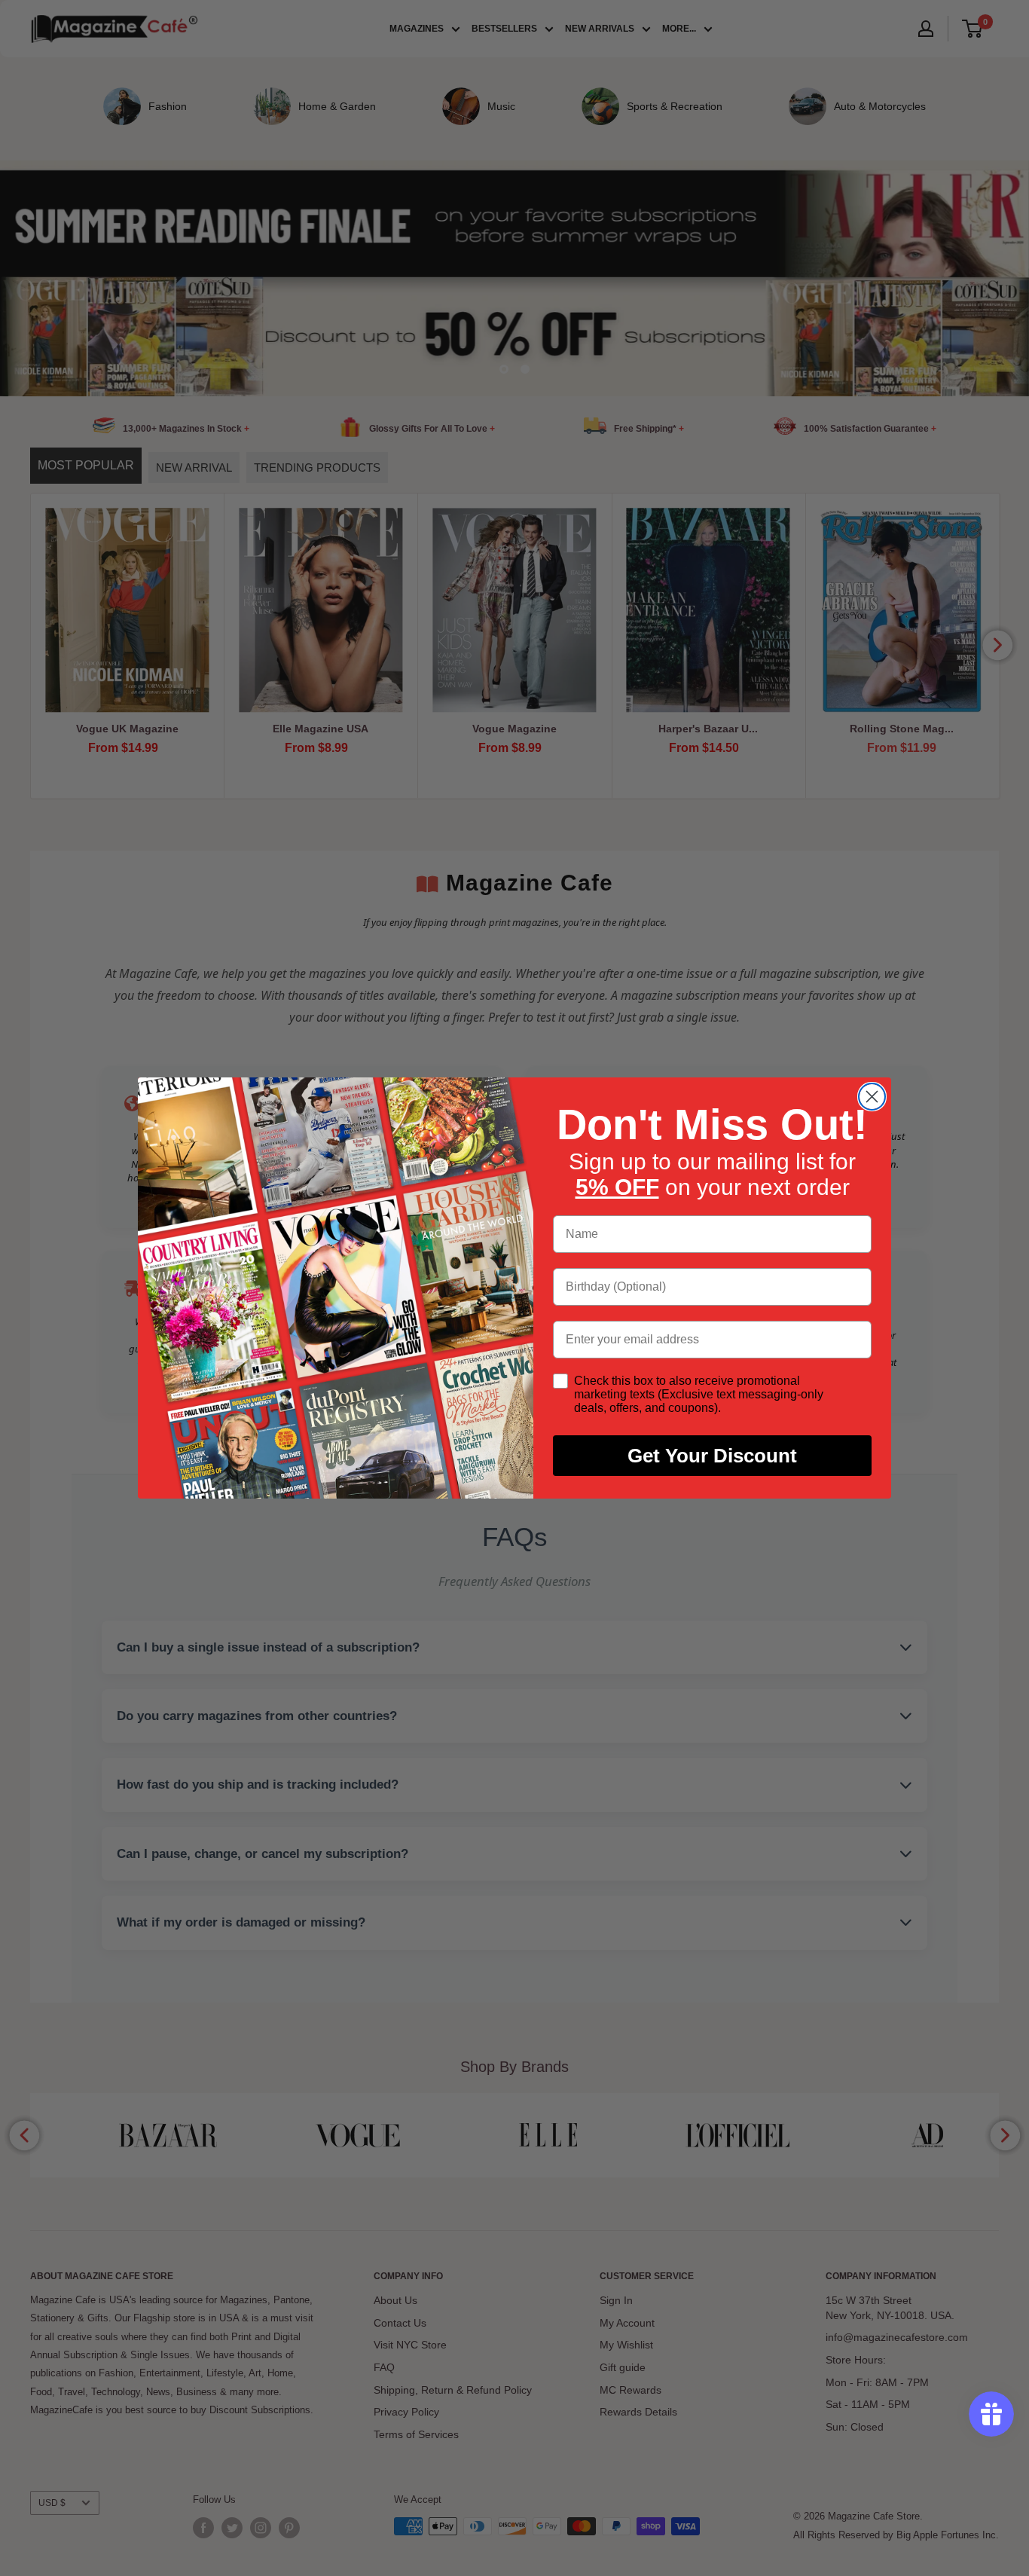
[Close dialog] (872, 1097)
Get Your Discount (712, 1456)
